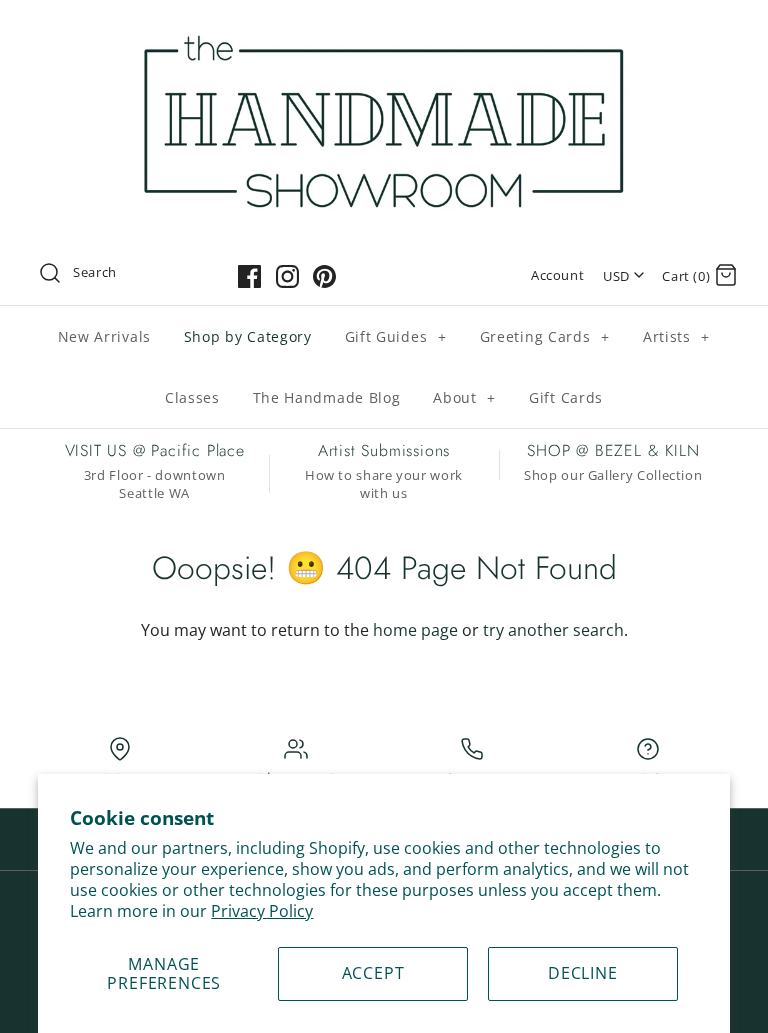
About (464, 397)
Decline (583, 973)
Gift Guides (396, 336)
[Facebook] (249, 276)
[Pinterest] (324, 276)
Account (557, 275)
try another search (553, 630)
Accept (373, 973)
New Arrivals (104, 336)
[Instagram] (287, 276)
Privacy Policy (262, 911)
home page (415, 630)
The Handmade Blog (327, 397)
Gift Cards (566, 397)
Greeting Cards (545, 336)
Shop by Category (248, 336)
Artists (676, 336)
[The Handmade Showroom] (384, 32)
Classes (192, 397)
